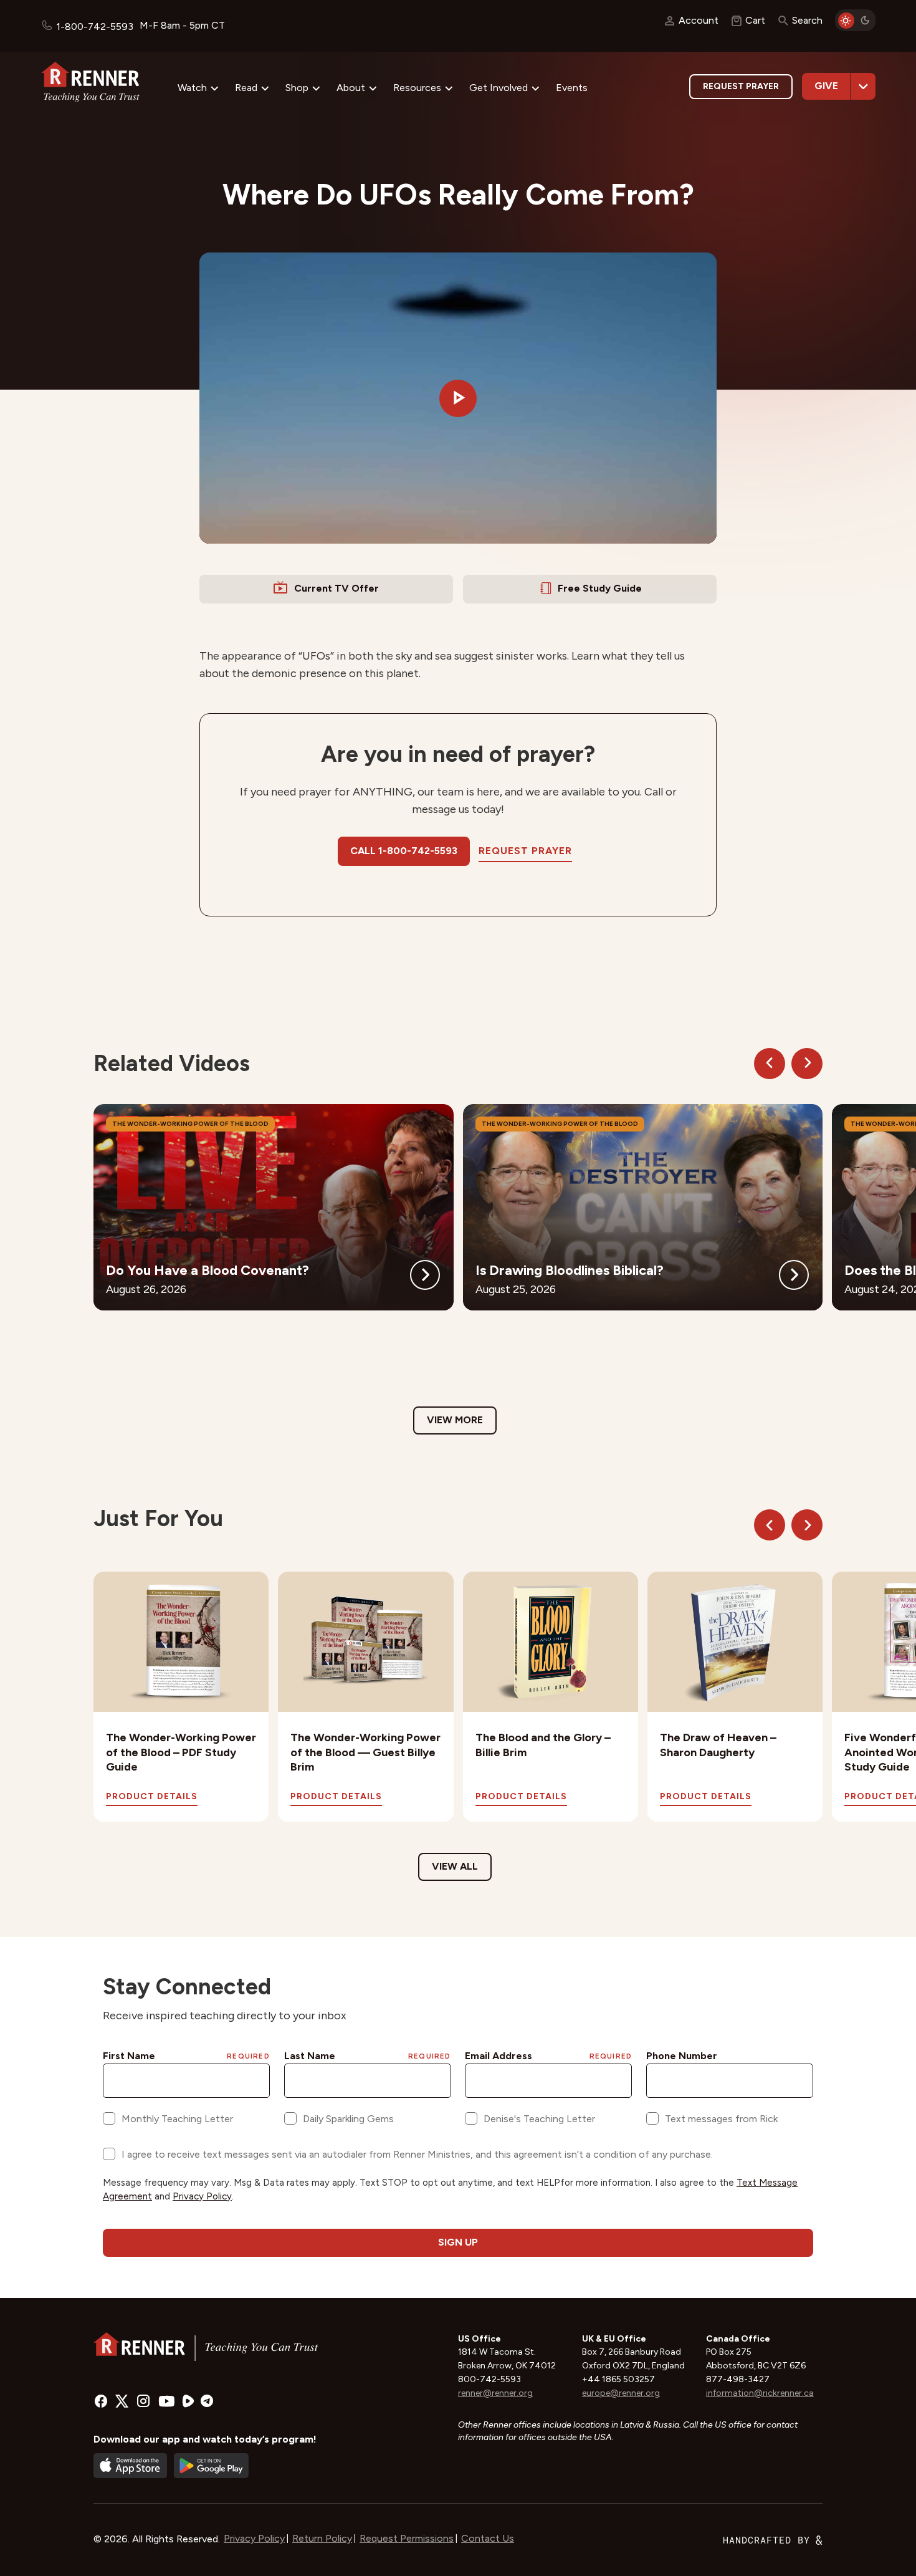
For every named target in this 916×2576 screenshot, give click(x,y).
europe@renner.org (621, 2393)
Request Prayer (741, 86)
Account (699, 20)
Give (826, 86)
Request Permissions (407, 2538)
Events (572, 88)
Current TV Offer (336, 588)
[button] (458, 398)
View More (455, 1420)
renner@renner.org (495, 2393)
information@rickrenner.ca (760, 2393)
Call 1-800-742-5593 (404, 851)
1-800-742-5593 (95, 26)
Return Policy (322, 2538)
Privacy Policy (254, 2538)
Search (807, 20)
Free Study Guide (600, 588)
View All (455, 1866)
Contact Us (488, 2538)
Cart (755, 20)
